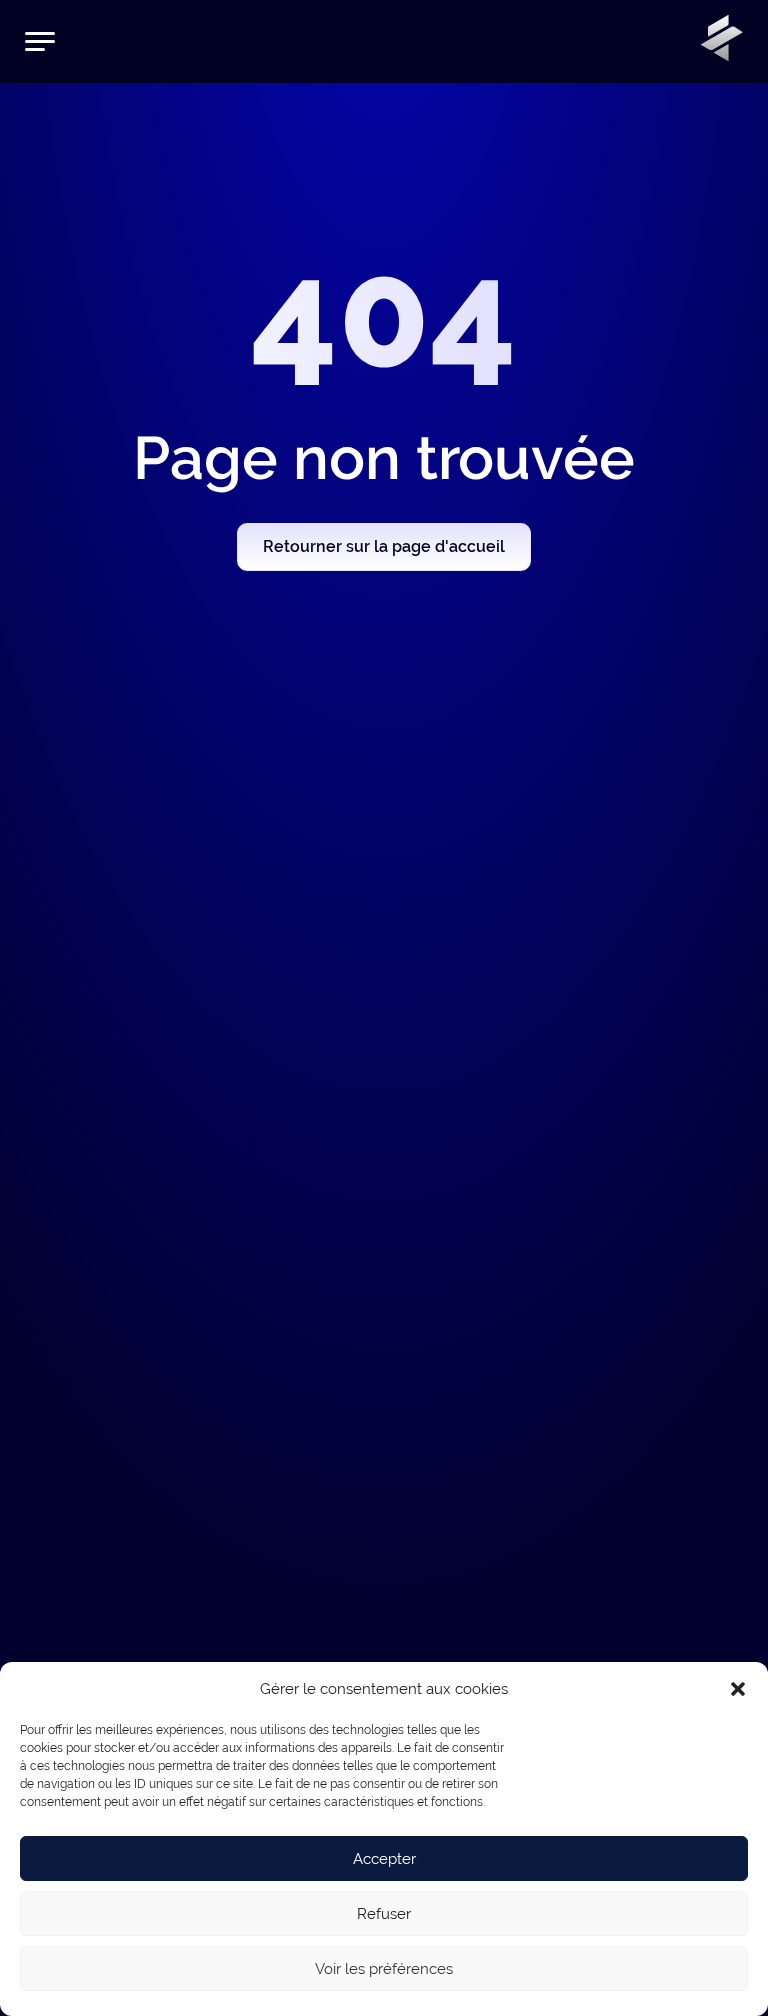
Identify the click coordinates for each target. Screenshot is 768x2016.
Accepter (384, 1859)
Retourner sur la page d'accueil (384, 546)
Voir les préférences (384, 1969)
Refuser (384, 1914)
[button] (738, 1689)
